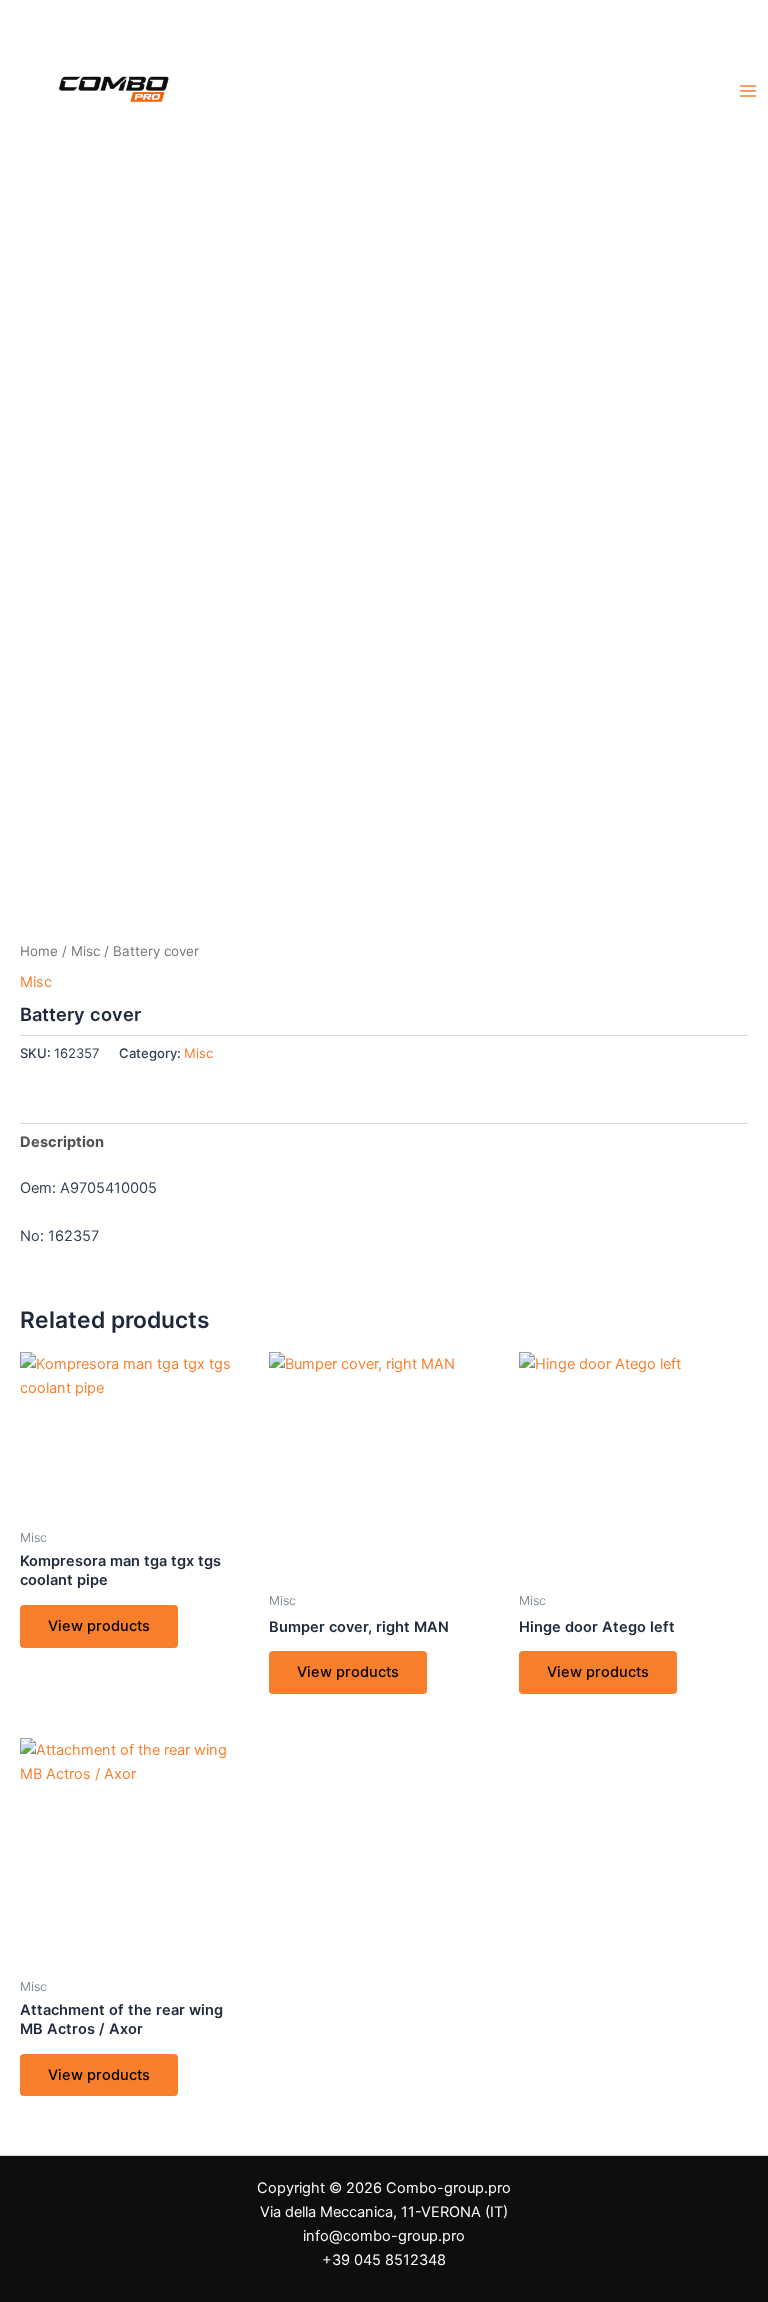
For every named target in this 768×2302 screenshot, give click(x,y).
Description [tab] (62, 1142)
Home (39, 951)
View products (99, 1626)
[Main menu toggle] (748, 91)
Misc (85, 951)
